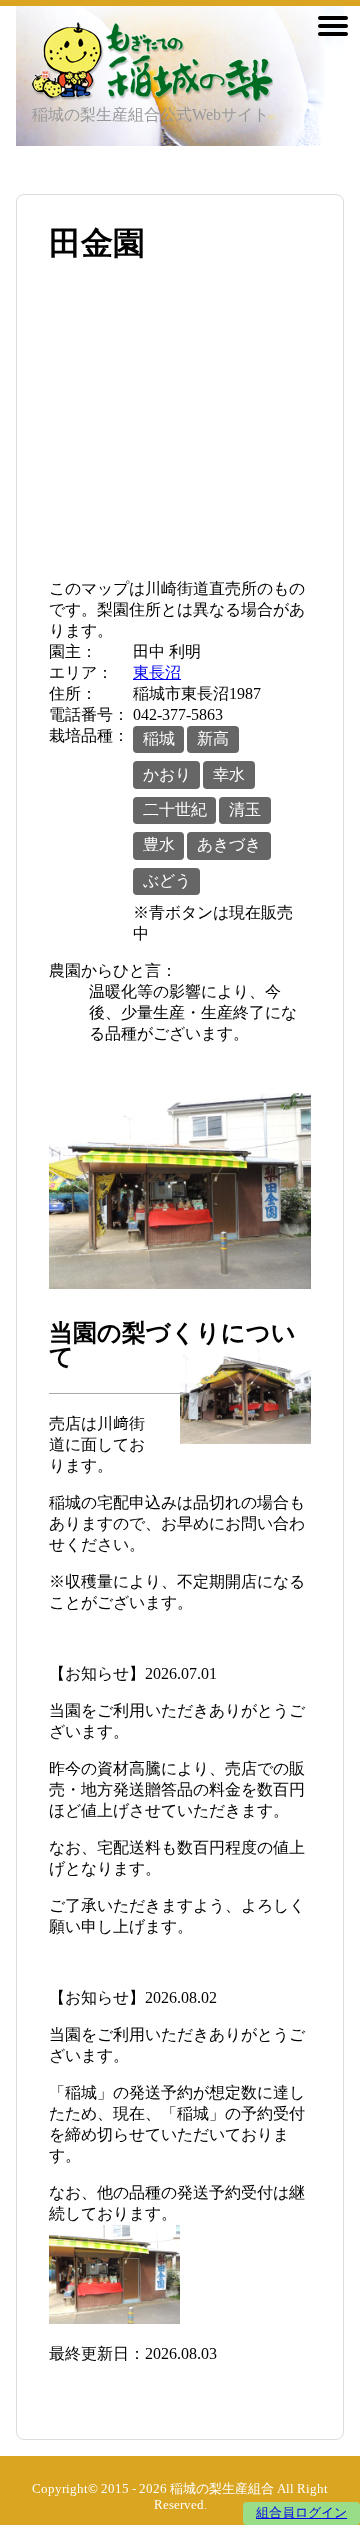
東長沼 (157, 672)
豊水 (159, 844)
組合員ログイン (301, 2513)
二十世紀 (175, 809)
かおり (167, 774)
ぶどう (167, 880)
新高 (213, 738)
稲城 (159, 738)
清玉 (245, 809)
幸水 (229, 774)
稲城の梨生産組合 (222, 2489)
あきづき (229, 844)
